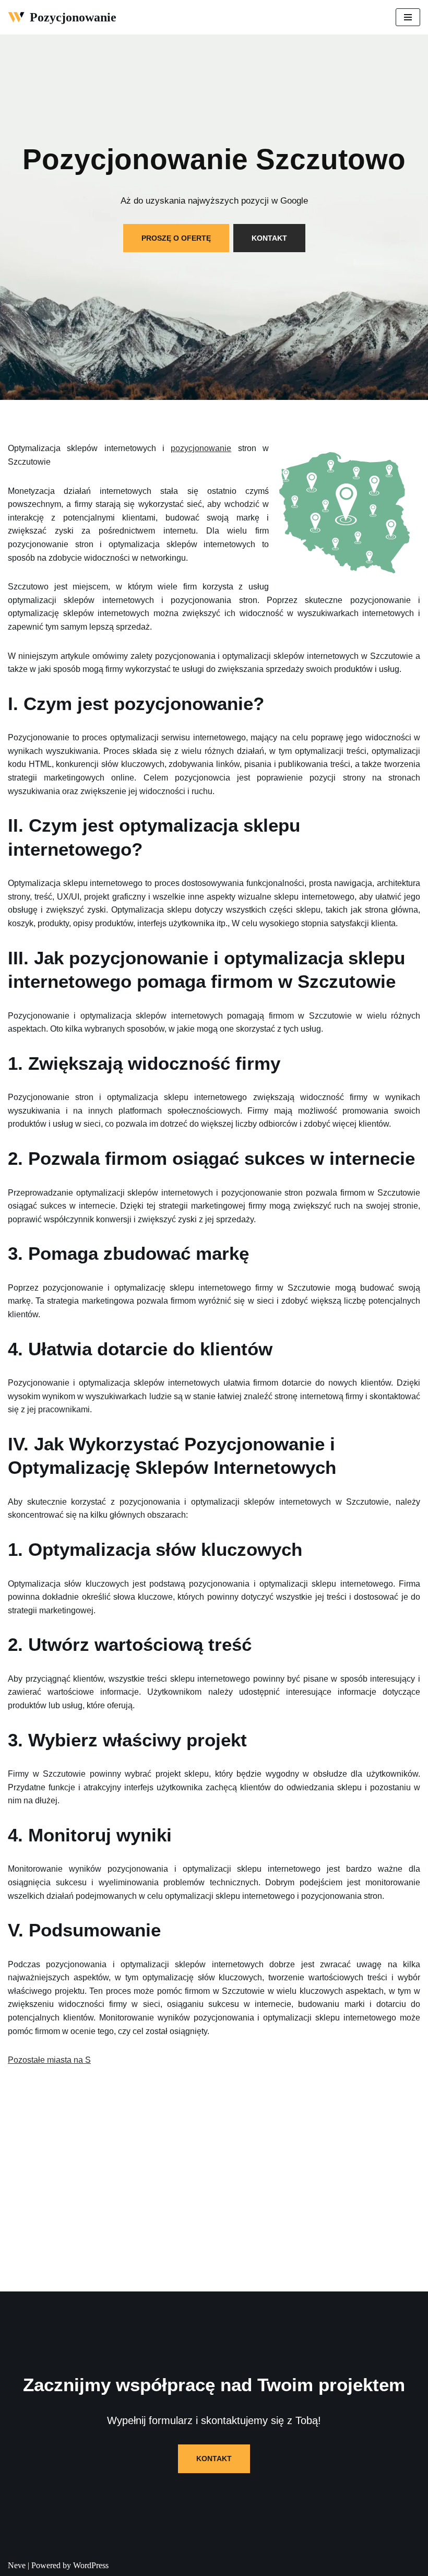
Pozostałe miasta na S (49, 2060)
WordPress (91, 2565)
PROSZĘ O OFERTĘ (176, 238)
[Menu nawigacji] (408, 17)
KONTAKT (269, 238)
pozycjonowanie (201, 448)
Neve (17, 2565)
